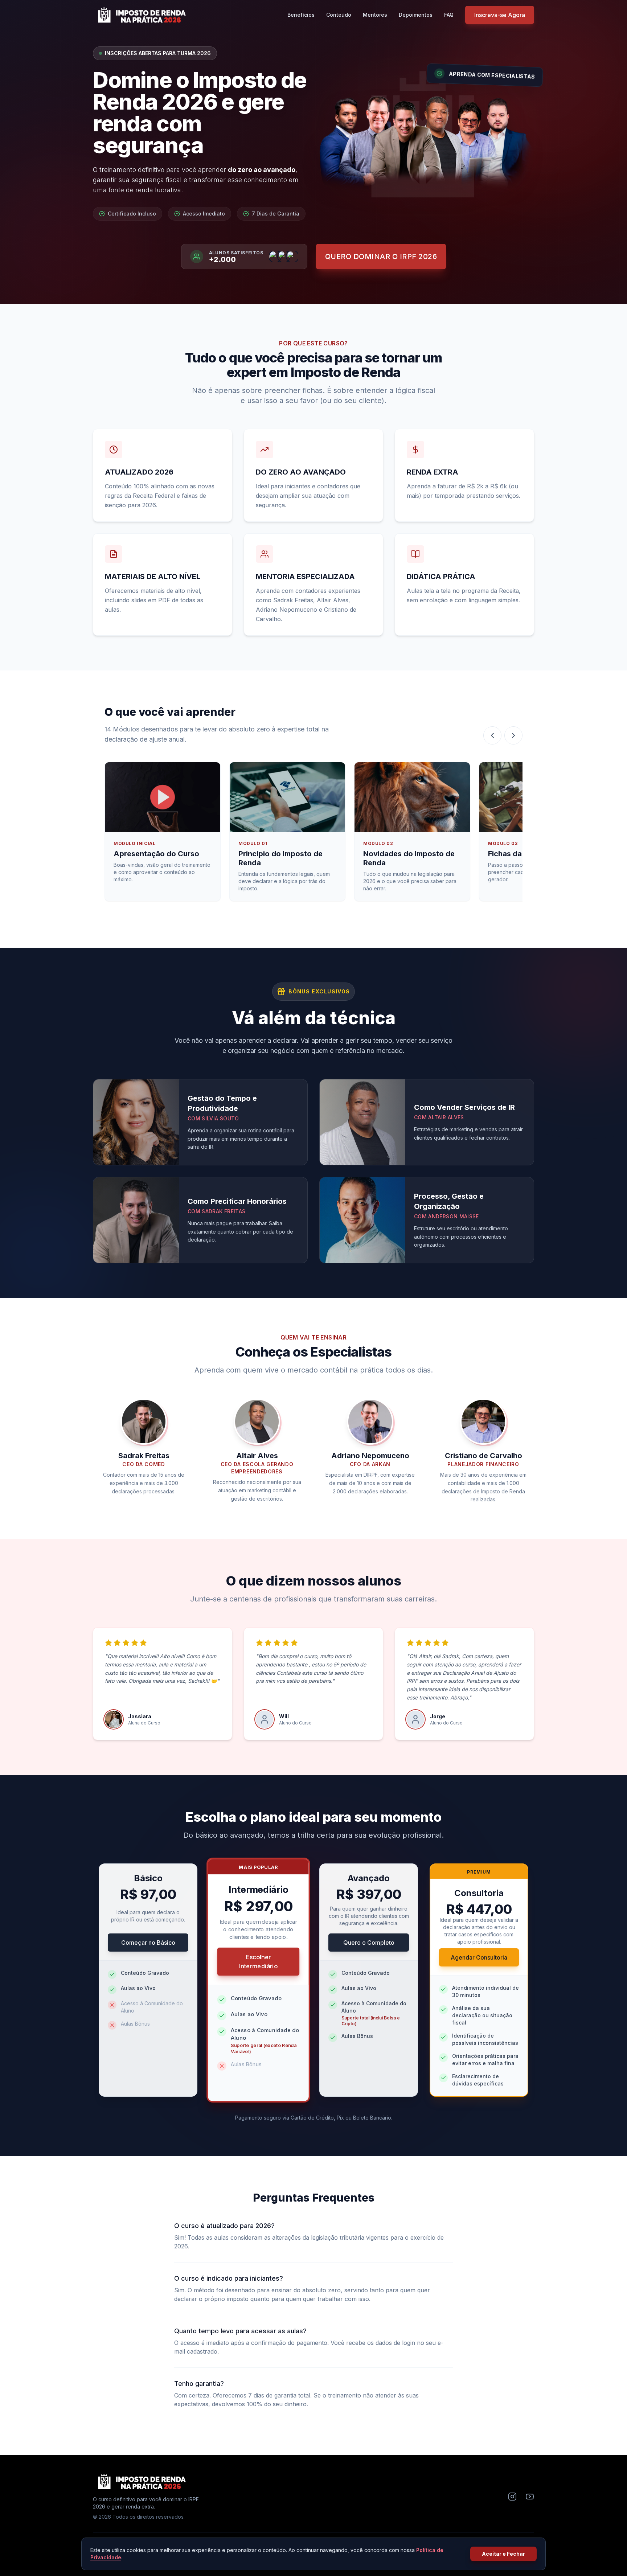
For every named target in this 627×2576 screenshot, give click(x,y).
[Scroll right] (513, 735)
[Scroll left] (492, 735)
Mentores (375, 15)
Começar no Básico (148, 1943)
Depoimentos (416, 15)
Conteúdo (339, 15)
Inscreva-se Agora (500, 15)
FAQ (449, 15)
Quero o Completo (369, 1943)
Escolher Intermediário (258, 1961)
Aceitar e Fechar (503, 2554)
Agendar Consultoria (479, 1957)
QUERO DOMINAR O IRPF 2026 (381, 257)
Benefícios (301, 15)
